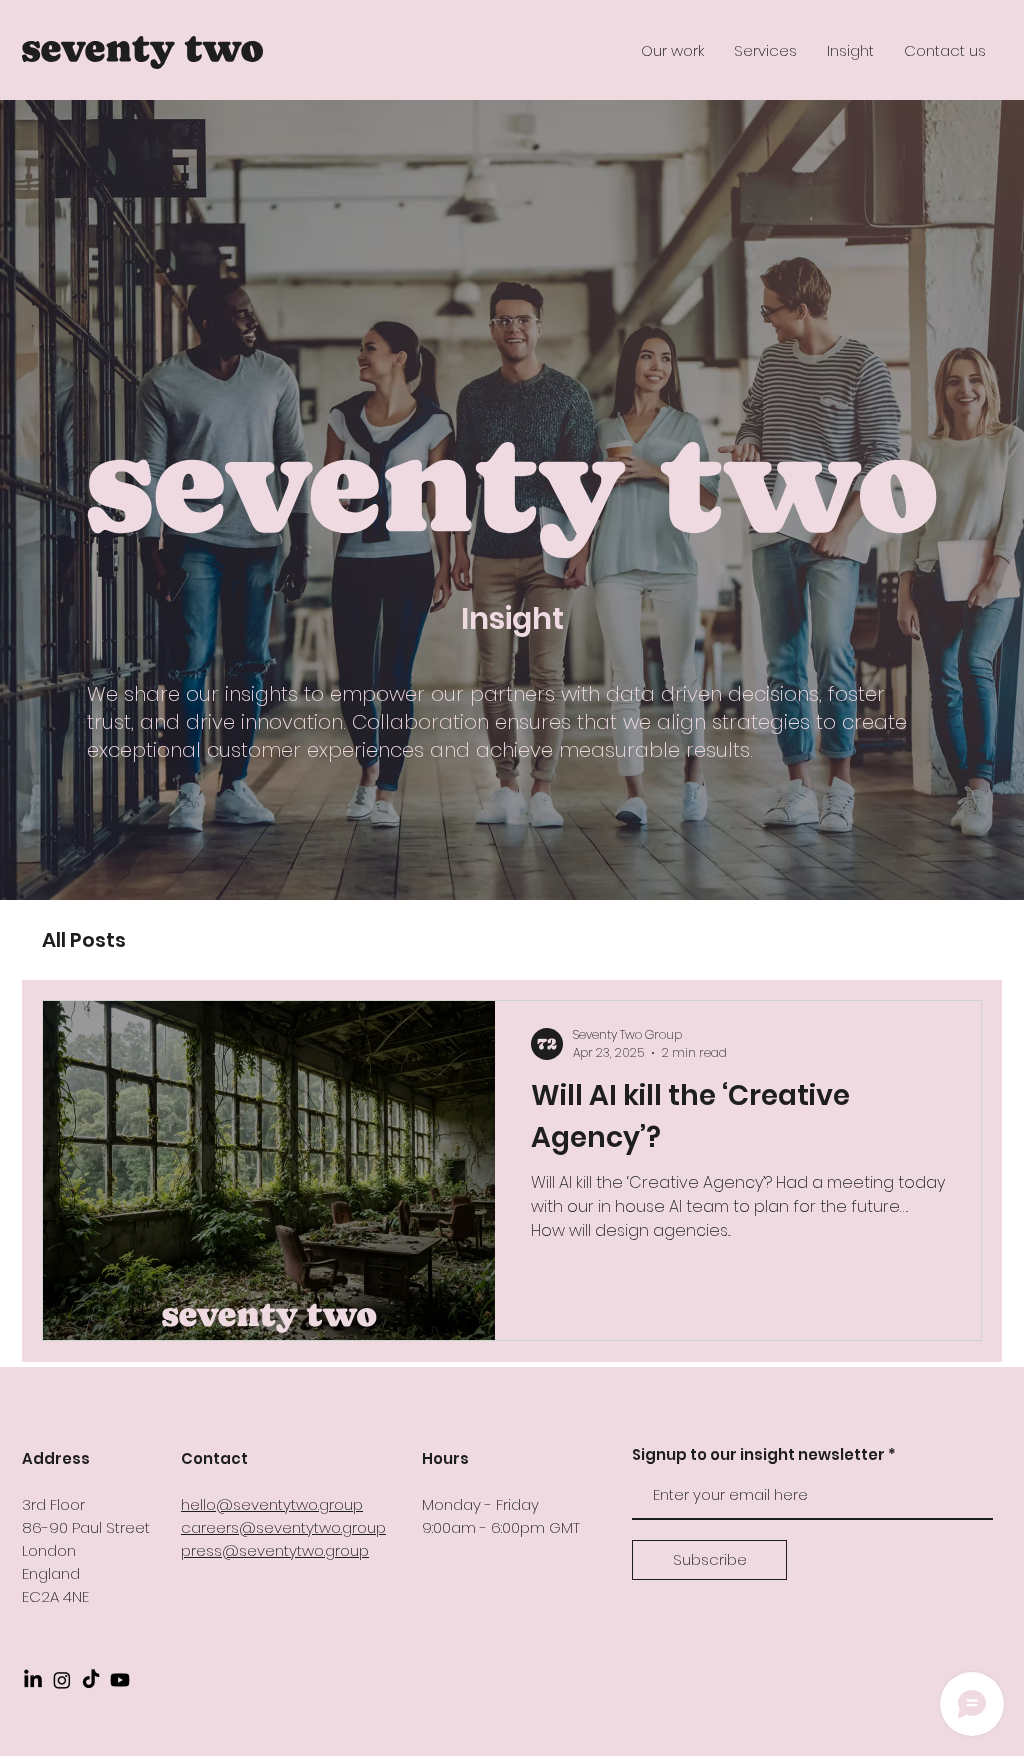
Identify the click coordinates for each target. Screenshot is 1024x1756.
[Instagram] (62, 1680)
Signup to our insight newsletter (758, 1454)
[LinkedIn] (33, 1680)
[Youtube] (120, 1680)
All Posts (84, 940)
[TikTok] (91, 1680)
